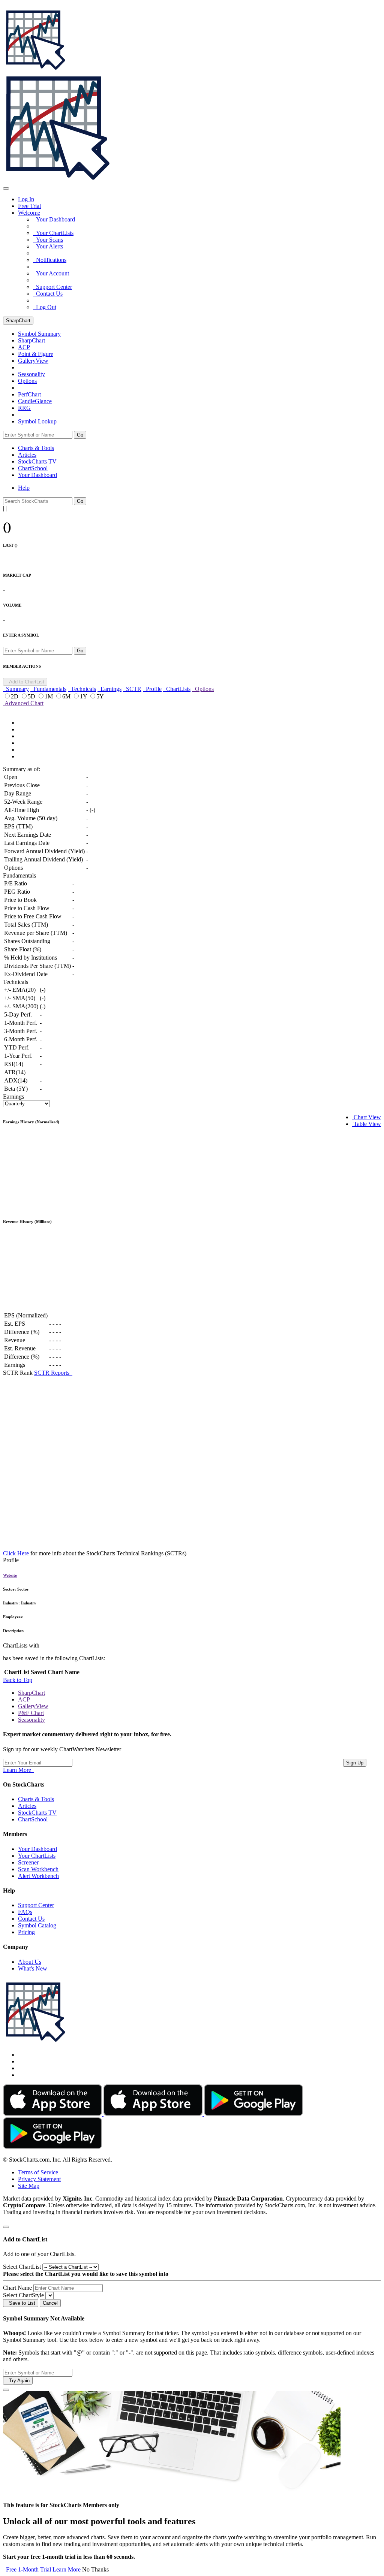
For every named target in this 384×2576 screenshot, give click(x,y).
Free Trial (29, 206)
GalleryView (33, 1706)
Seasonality (31, 374)
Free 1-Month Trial (27, 2569)
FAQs (25, 1912)
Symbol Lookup (37, 421)
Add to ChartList (25, 682)
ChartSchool (33, 468)
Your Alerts (48, 246)
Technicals (82, 689)
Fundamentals (48, 689)
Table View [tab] (367, 1124)
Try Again (18, 2381)
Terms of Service (38, 2172)
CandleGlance (35, 401)
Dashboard (37, 475)
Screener (28, 1862)
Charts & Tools (36, 448)
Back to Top (18, 1680)
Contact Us (48, 294)
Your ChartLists (53, 233)
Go (80, 435)
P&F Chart (31, 1713)
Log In (26, 199)
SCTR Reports (53, 1373)
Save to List (21, 2303)
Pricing (26, 1932)
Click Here (16, 1553)
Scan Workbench (38, 1869)
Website (10, 1575)
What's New (33, 1968)
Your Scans (48, 240)
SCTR (132, 689)
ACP (24, 1699)
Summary (16, 689)
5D (32, 696)
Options (27, 381)
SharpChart (18, 321)
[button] (29, 213)
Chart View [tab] (367, 1117)
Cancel (50, 2303)
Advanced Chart (23, 703)
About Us (30, 1962)
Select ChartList (22, 2267)
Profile (152, 689)
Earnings (109, 689)
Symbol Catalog (37, 1925)
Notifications (50, 260)
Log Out (45, 307)
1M (49, 696)
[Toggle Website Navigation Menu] (6, 188)
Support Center (52, 287)
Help (24, 488)
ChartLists (177, 689)
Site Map (29, 2186)
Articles (27, 455)
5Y (100, 696)
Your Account (51, 273)
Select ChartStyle (23, 2295)
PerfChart (29, 394)
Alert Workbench (38, 1876)
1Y (84, 696)
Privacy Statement (39, 2179)
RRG (24, 408)
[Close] (6, 2227)
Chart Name (17, 2288)
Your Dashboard (54, 219)
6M (67, 696)
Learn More (19, 1770)
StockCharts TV (37, 461)
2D (15, 696)
